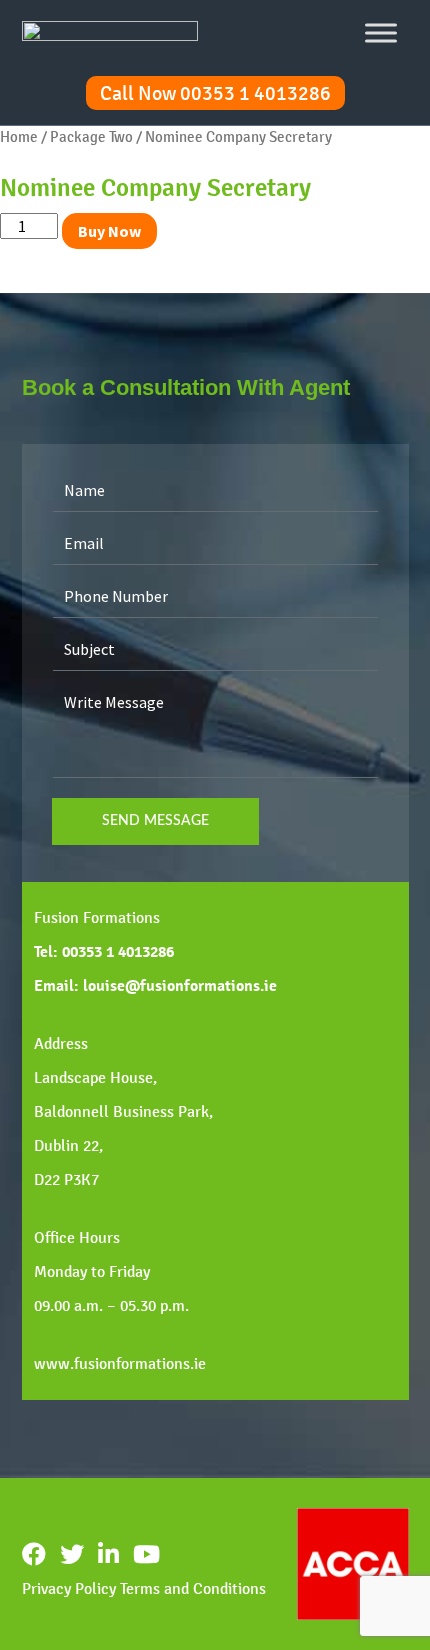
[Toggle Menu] (381, 32)
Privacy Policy (69, 1588)
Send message (155, 821)
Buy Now (109, 231)
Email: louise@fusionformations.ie (155, 986)
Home (19, 136)
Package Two (91, 136)
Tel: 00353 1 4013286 (104, 952)
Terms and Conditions (193, 1588)
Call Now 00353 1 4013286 (215, 93)
